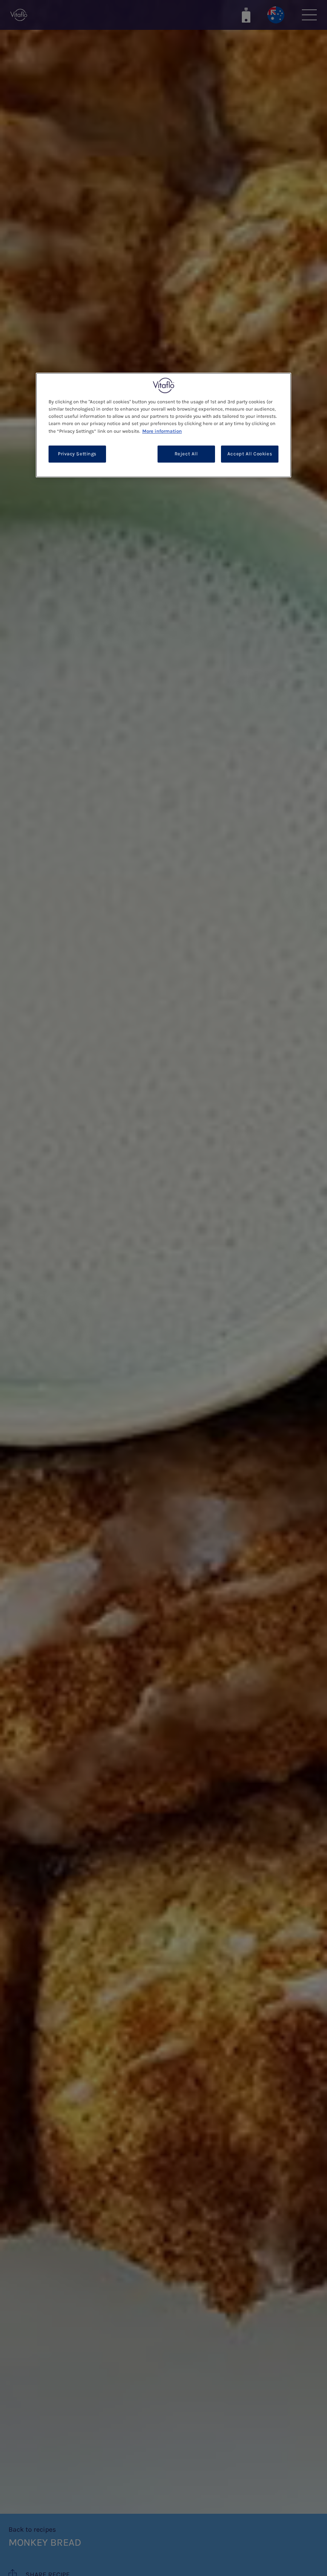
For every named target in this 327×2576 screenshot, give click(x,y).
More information (162, 431)
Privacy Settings (77, 454)
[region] (163, 425)
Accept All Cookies (250, 454)
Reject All (186, 454)
